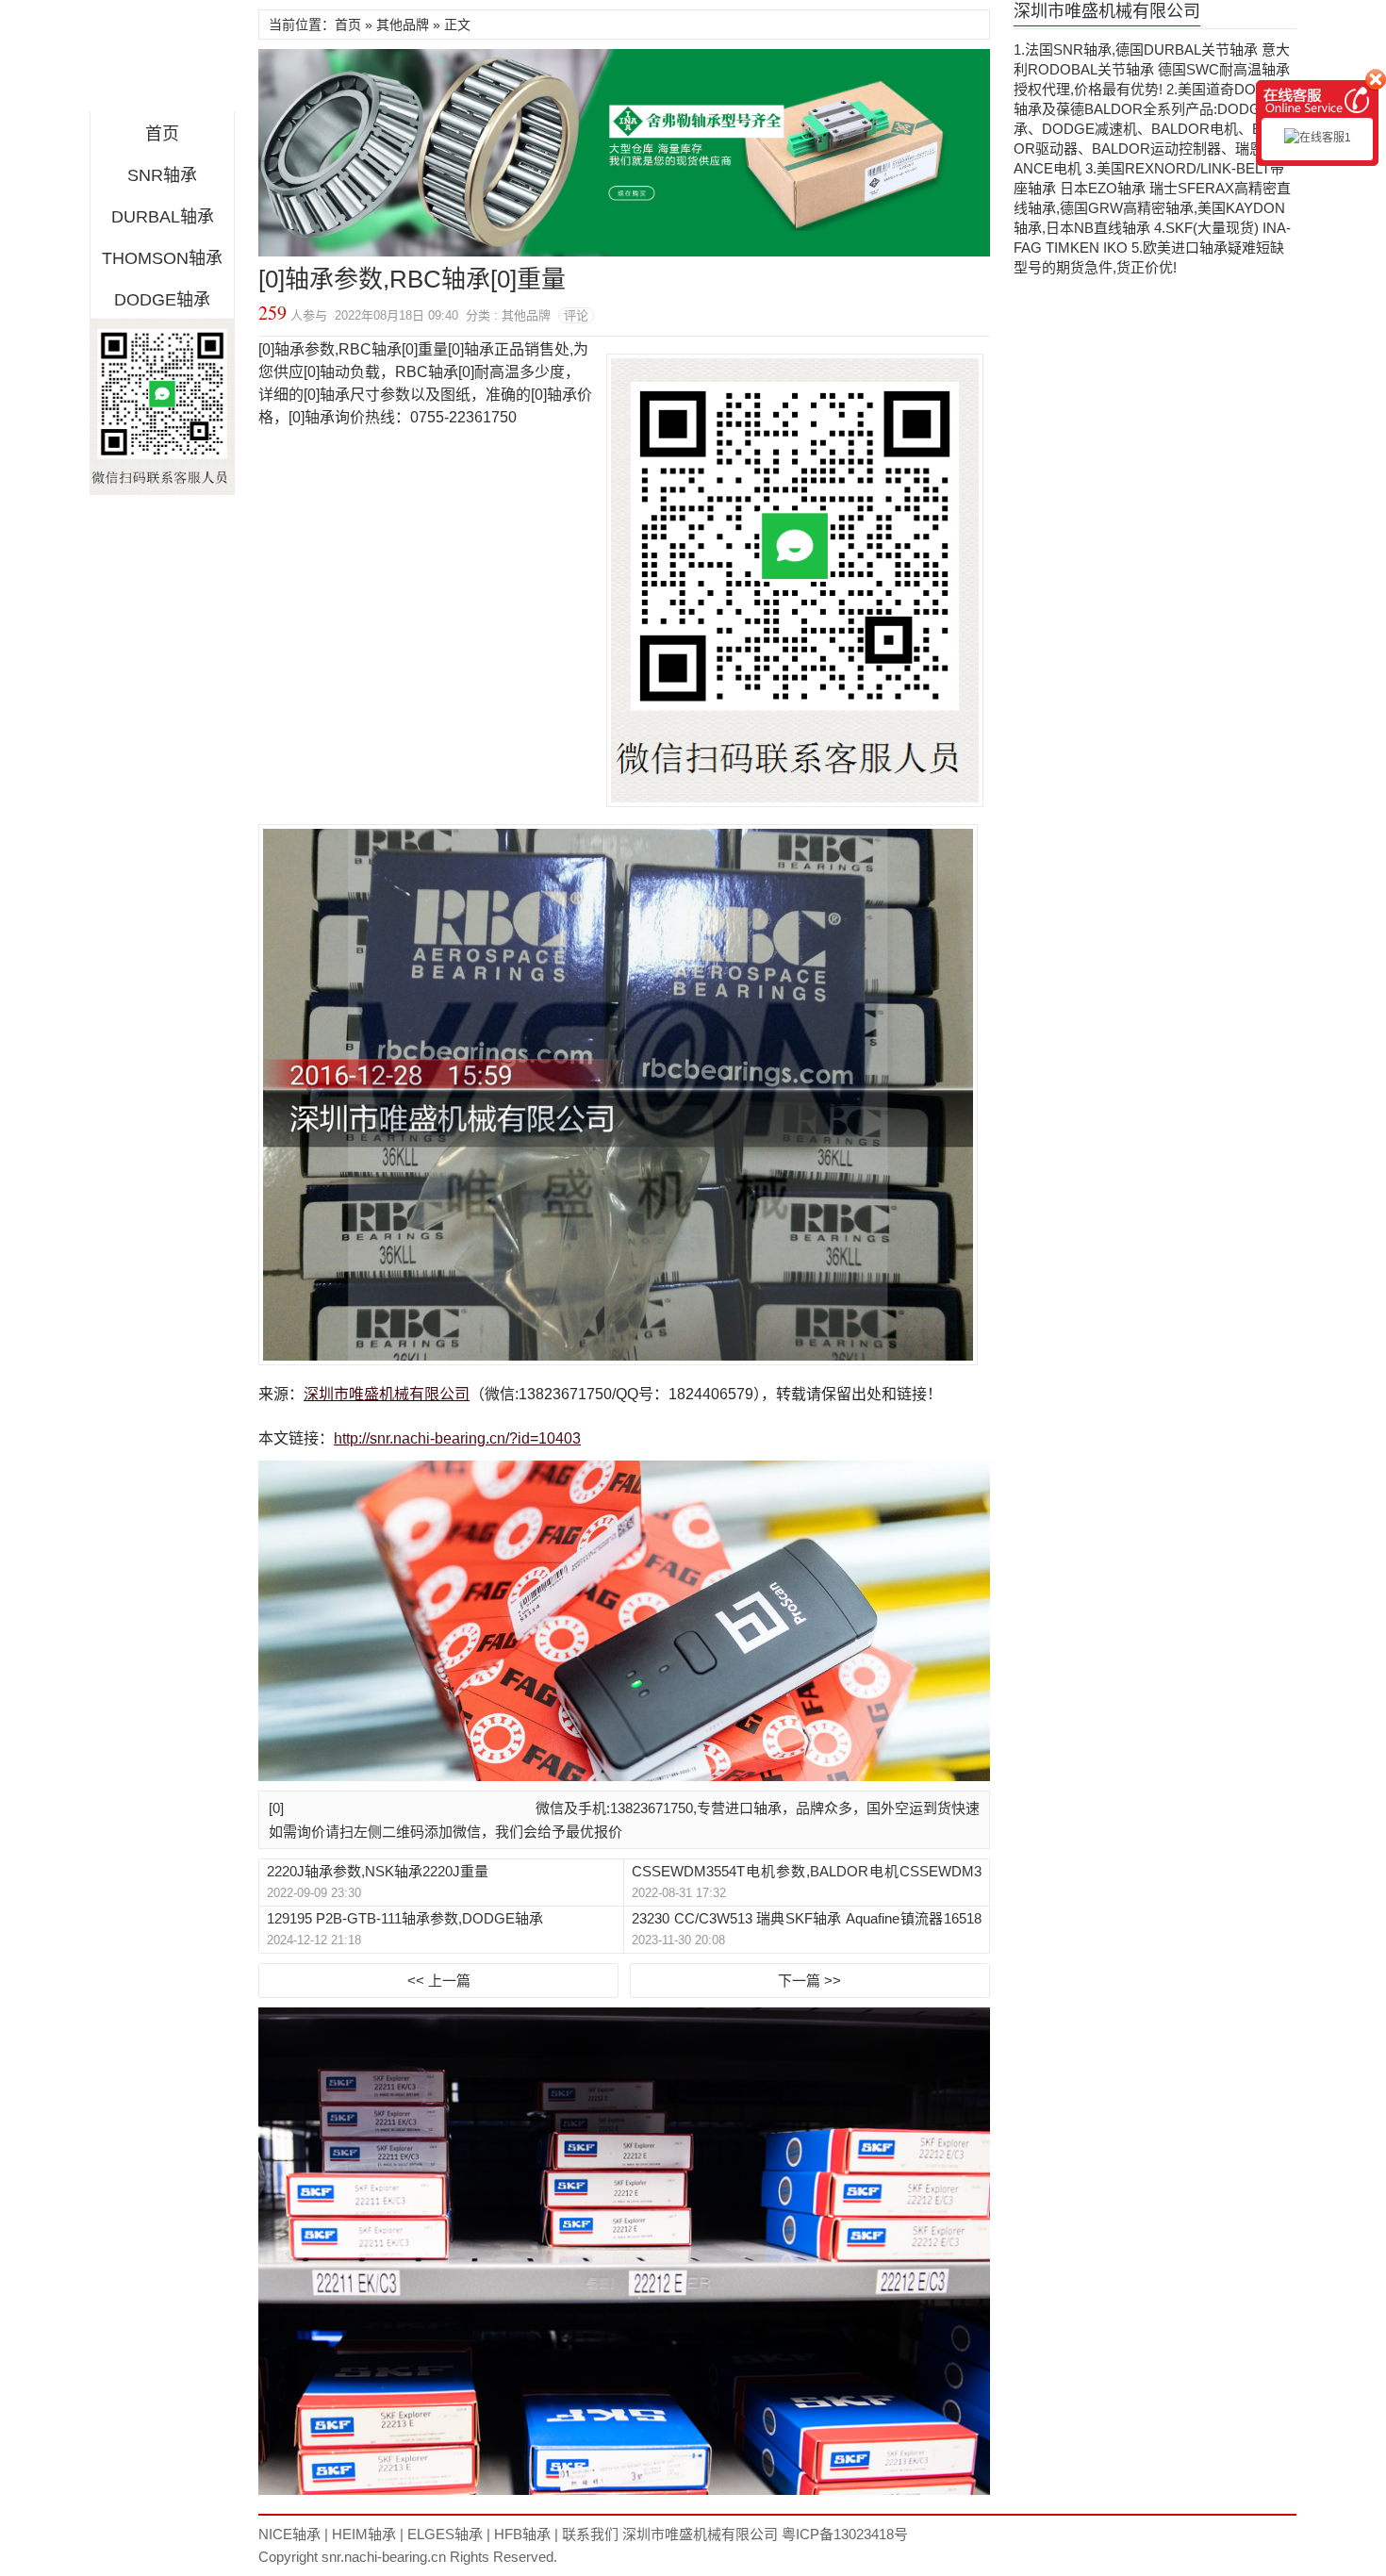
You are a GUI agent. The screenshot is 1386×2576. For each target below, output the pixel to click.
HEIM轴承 (364, 2534)
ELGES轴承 (445, 2534)
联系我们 (590, 2534)
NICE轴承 (289, 2534)
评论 (576, 315)
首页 (162, 134)
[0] (276, 1808)
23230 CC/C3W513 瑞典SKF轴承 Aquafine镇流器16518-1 (806, 1919)
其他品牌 (403, 25)
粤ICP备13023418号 (845, 2534)
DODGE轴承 (162, 300)
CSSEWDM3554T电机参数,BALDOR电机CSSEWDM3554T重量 (806, 1872)
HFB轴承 (522, 2534)
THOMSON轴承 (162, 258)
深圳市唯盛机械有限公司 (387, 1394)
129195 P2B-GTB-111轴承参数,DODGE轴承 (405, 1918)
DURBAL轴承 (163, 217)
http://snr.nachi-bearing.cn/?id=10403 (457, 1438)
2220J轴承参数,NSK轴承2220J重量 (378, 1871)
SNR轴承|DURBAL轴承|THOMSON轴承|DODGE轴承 (162, 60)
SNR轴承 (162, 175)
